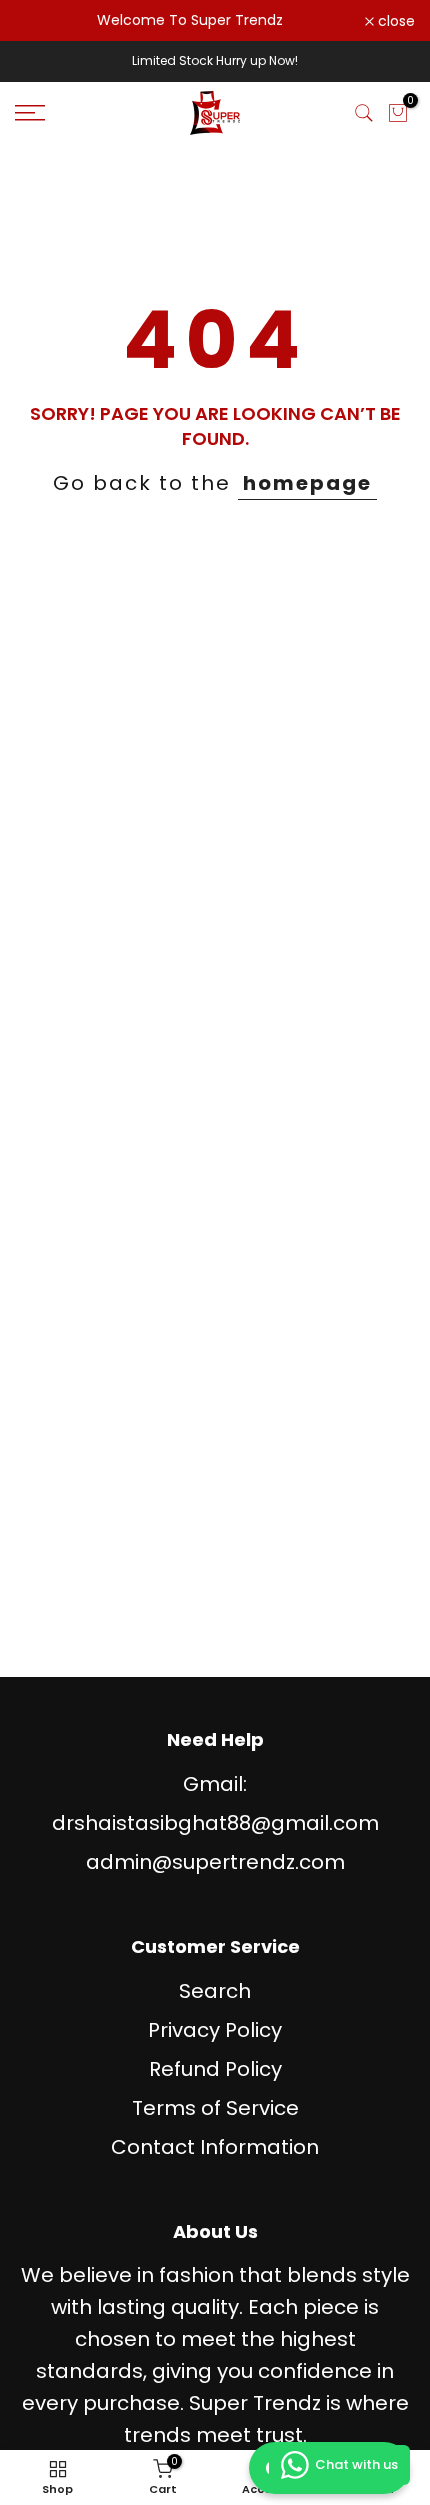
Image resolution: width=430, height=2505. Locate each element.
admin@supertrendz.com (215, 1862)
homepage (307, 483)
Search (215, 1991)
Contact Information (215, 2147)
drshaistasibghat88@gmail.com (215, 1823)
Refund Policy (215, 2069)
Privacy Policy (215, 2030)
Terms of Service (215, 2108)
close (394, 21)
